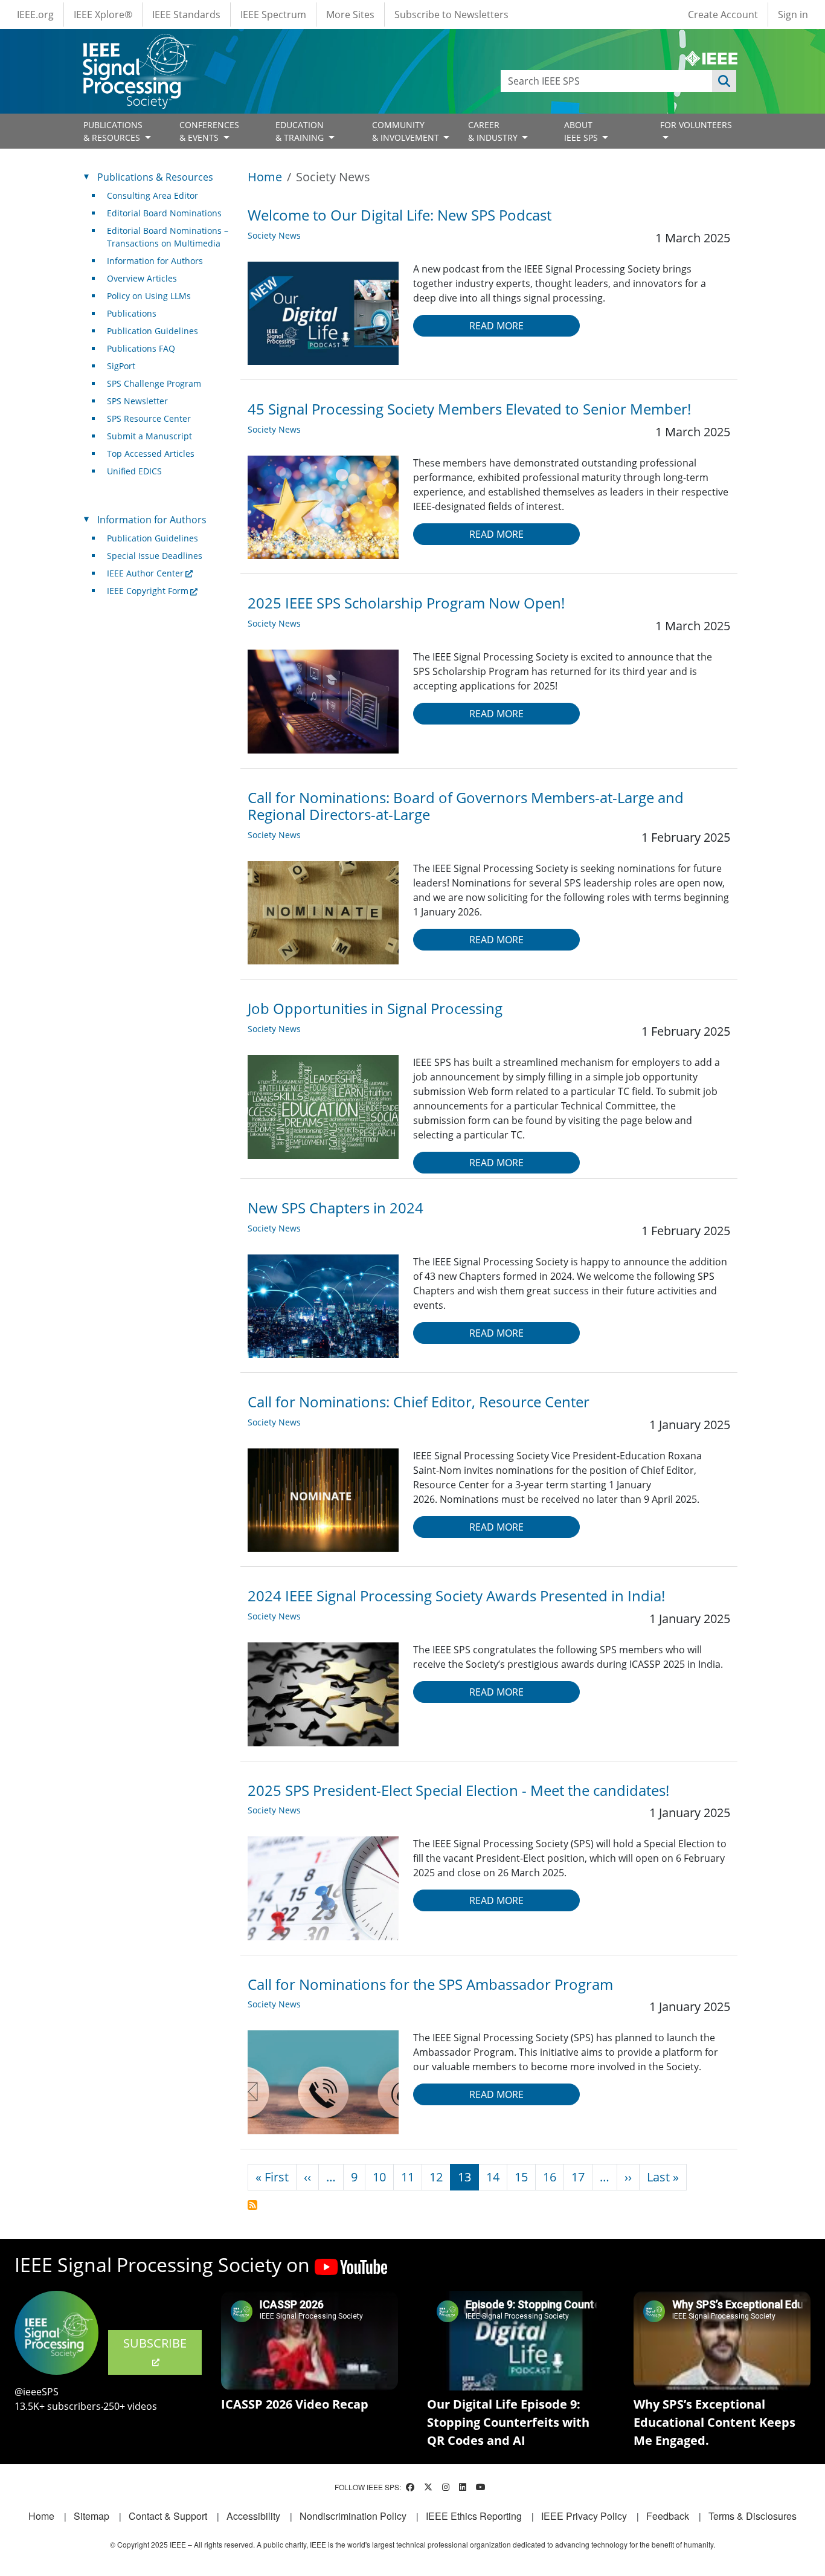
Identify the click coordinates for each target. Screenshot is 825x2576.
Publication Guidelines (152, 331)
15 (521, 2177)
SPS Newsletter (137, 401)
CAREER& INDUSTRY (494, 131)
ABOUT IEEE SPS (582, 131)
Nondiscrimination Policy (353, 2516)
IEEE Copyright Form (148, 591)
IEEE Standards (186, 15)
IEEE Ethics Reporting (474, 2516)
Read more (496, 326)
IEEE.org (35, 15)
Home (265, 177)
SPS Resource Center (149, 418)
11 (408, 2177)
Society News (274, 235)
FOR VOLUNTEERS (696, 125)
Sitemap (91, 2516)
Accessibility (253, 2516)
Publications (132, 313)
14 (493, 2177)
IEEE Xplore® (103, 15)
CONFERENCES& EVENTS (209, 131)
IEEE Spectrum (273, 15)
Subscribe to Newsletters (451, 15)
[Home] (139, 45)
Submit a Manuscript (149, 436)
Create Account (723, 15)
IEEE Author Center (145, 573)
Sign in (793, 15)
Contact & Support (168, 2516)
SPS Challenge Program (154, 383)
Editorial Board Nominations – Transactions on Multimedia (168, 237)
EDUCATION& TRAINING (301, 131)
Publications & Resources (155, 177)
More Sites (350, 15)
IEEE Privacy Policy (584, 2516)
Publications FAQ (141, 348)
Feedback (668, 2516)
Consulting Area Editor (152, 195)
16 (550, 2177)
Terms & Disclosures (753, 2516)
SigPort (121, 366)
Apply (724, 81)
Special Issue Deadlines (155, 556)
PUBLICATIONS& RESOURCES (113, 131)
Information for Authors (155, 261)
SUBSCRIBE (155, 2343)
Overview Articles (142, 278)
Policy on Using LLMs (149, 296)
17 (578, 2177)
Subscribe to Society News (252, 2205)
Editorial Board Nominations (164, 213)
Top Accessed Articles (151, 454)
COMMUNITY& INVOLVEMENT (407, 131)
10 (379, 2177)
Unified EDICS (134, 471)
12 (436, 2177)
